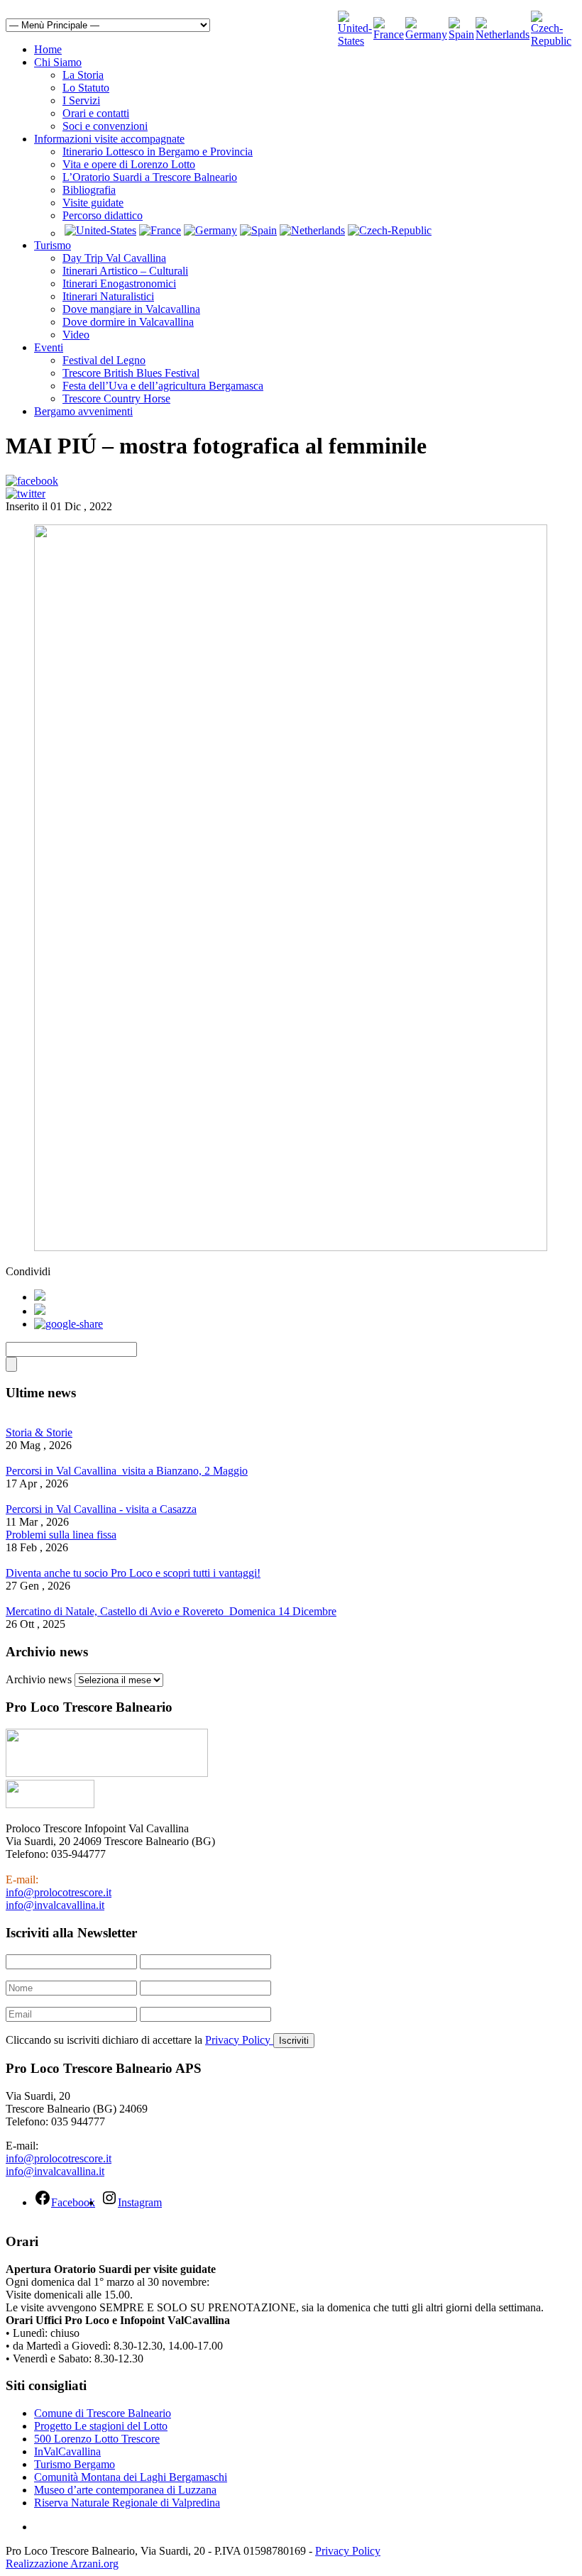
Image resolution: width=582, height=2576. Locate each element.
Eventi (49, 347)
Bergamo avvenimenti (83, 411)
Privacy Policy (239, 2040)
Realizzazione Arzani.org (62, 2564)
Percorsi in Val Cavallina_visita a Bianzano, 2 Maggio (127, 1471)
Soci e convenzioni (105, 126)
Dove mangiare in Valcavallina (131, 309)
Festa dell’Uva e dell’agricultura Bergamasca (163, 386)
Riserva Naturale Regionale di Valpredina (127, 2503)
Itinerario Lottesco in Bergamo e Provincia (158, 152)
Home (48, 49)
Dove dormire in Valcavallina (128, 322)
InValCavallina (67, 2451)
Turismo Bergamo (75, 2464)
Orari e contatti (96, 113)
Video (76, 335)
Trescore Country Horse (116, 398)
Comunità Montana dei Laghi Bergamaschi (131, 2477)
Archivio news (39, 1679)
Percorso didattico (103, 215)
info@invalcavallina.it (55, 1905)
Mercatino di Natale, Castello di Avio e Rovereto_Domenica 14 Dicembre (171, 1611)
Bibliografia (89, 190)
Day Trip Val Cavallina (114, 258)
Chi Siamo (58, 62)
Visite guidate (93, 203)
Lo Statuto (86, 88)
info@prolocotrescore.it (59, 1892)
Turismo (53, 245)
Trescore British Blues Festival (131, 373)
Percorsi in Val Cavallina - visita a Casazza (101, 1509)
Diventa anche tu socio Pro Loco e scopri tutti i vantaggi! (133, 1573)
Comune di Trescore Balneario (103, 2413)
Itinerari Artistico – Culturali (125, 271)
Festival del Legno (104, 360)
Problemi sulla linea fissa (61, 1535)
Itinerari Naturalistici (108, 296)
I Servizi (81, 100)
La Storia (83, 75)
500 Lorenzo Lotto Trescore (97, 2439)
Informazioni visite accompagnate (109, 139)
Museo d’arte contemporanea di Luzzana (125, 2490)
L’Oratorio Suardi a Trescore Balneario (150, 177)
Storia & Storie (39, 1432)
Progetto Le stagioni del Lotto (101, 2426)
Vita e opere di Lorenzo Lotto (129, 164)
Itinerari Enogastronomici (119, 284)
